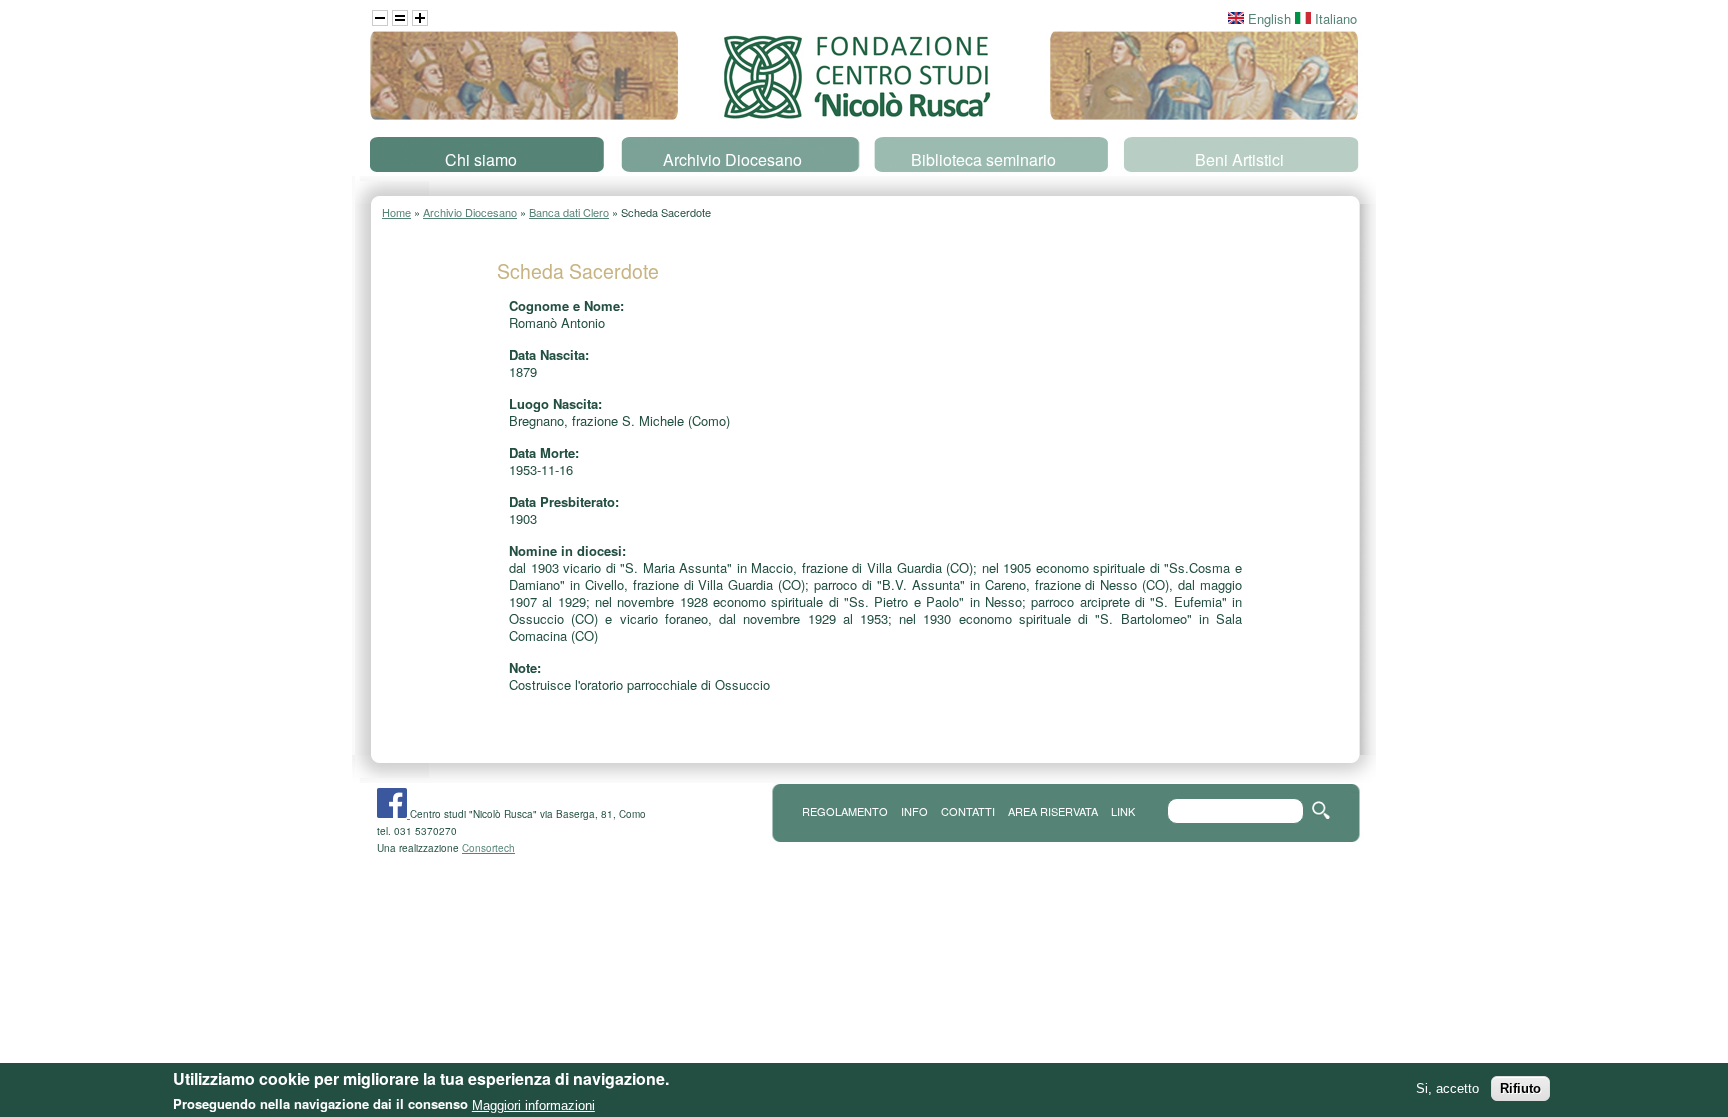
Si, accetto (1447, 1088)
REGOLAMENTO (845, 811)
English (1267, 18)
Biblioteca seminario (983, 159)
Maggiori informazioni (533, 1104)
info (914, 811)
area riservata (1053, 811)
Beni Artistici (1239, 159)
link (1123, 811)
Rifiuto (1520, 1088)
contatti (968, 811)
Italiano (1334, 18)
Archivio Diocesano (732, 159)
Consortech (488, 848)
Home (396, 212)
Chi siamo (481, 159)
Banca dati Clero (569, 212)
